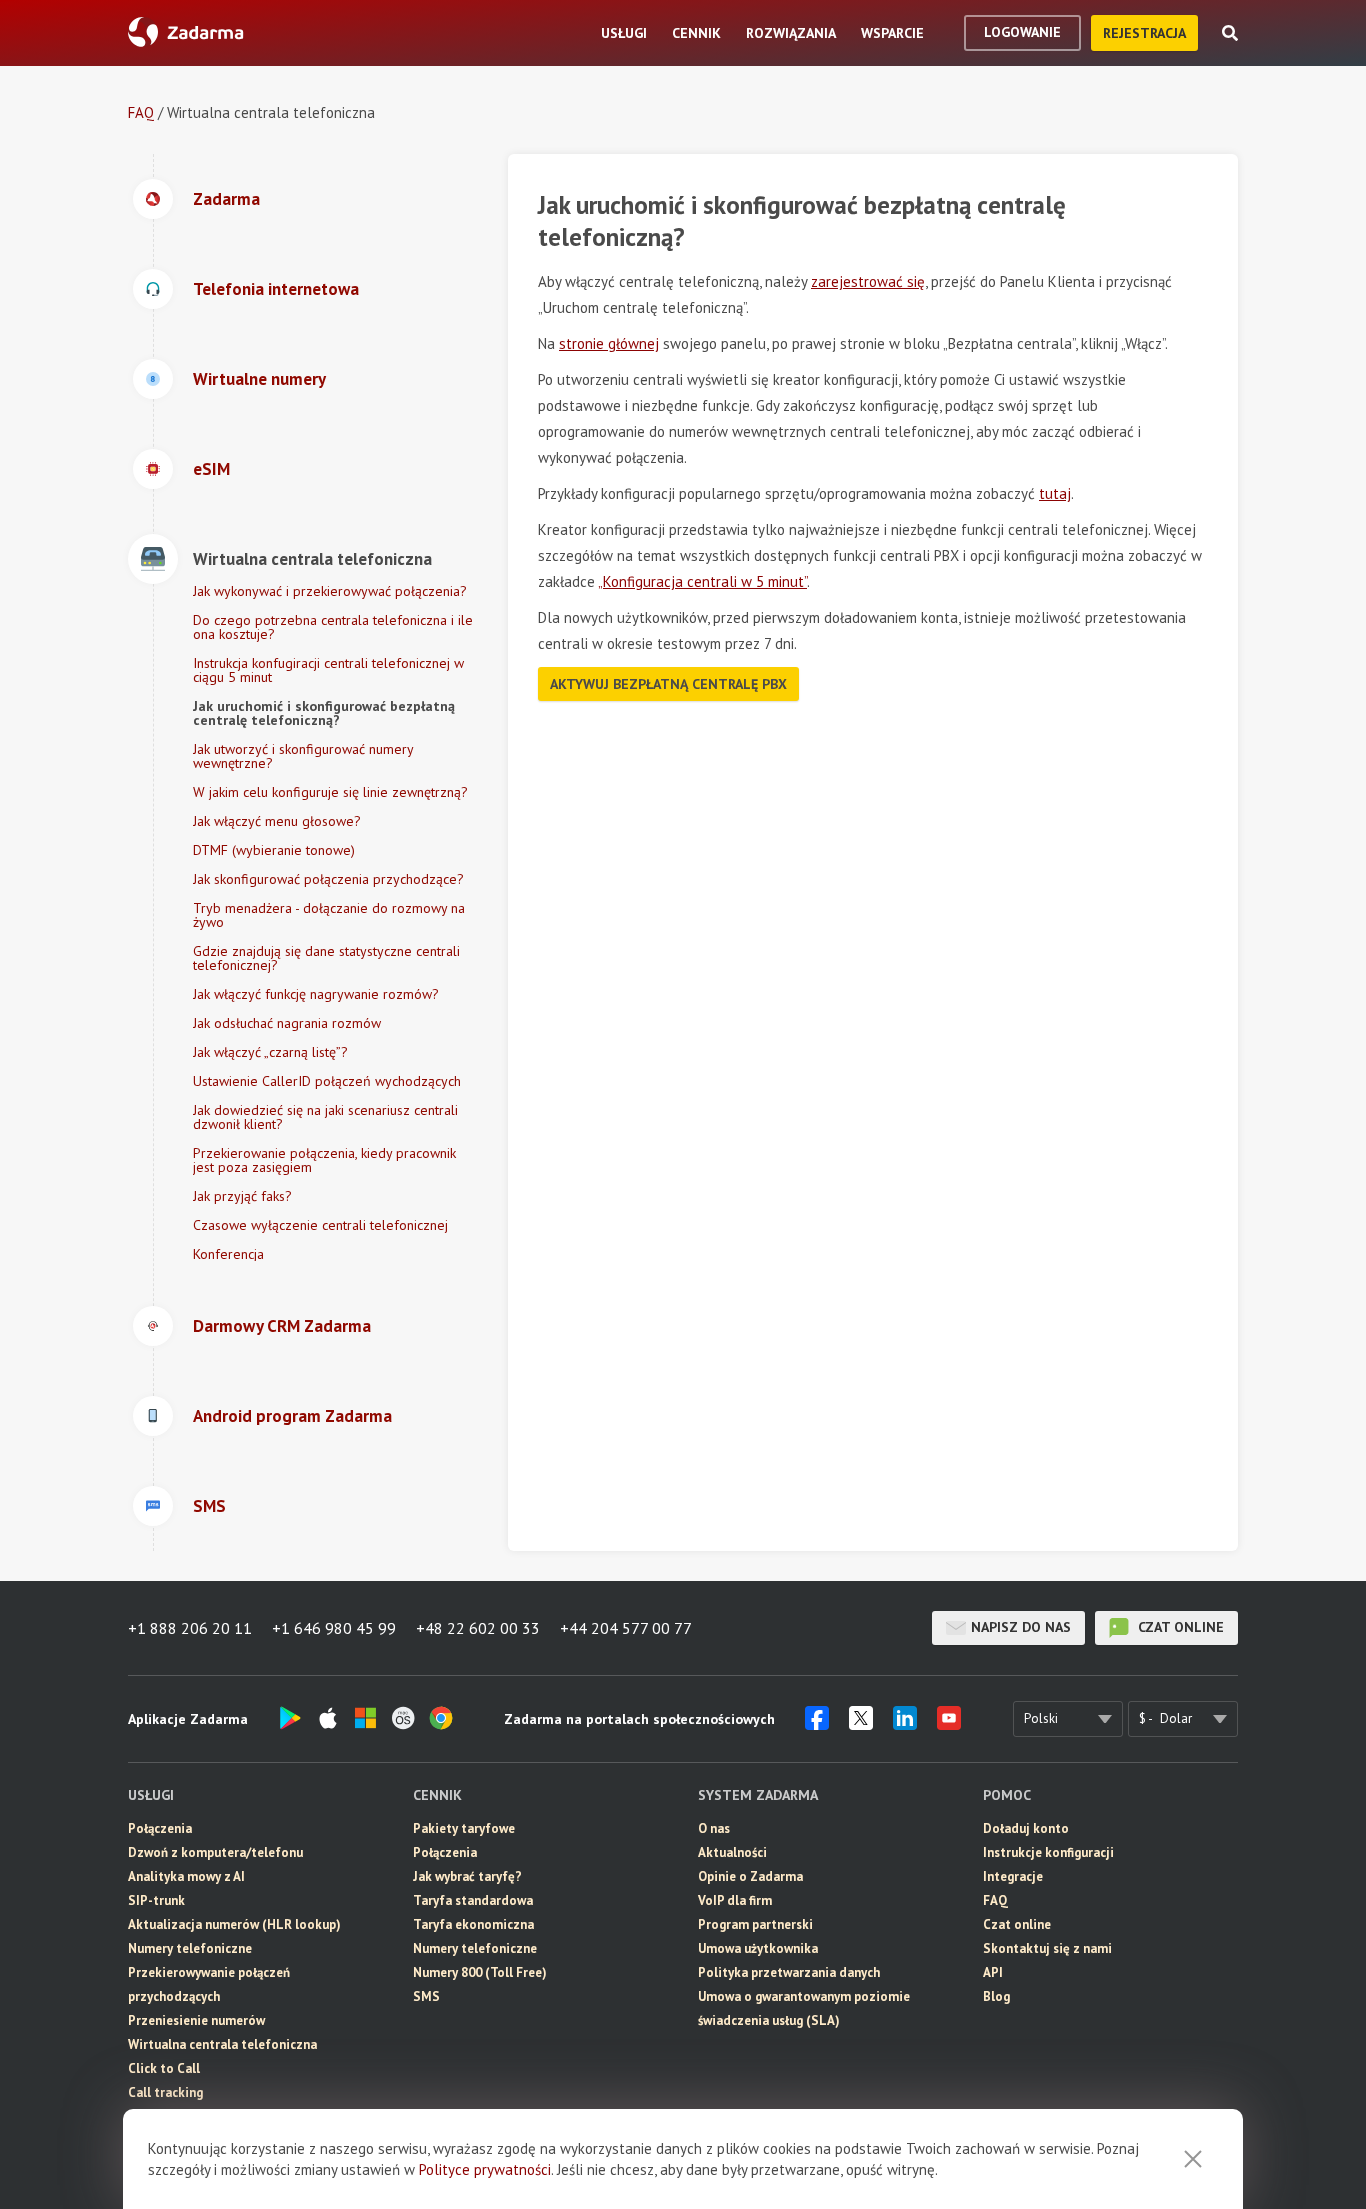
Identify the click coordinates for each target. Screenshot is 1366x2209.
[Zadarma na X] (861, 1724)
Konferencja (228, 1254)
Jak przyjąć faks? (242, 1196)
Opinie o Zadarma (750, 1876)
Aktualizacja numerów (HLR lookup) (234, 1924)
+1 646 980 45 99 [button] (334, 1628)
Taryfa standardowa (473, 1900)
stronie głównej (609, 343)
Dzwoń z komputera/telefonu (215, 1852)
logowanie (1022, 32)
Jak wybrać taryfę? (467, 1876)
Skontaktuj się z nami (1047, 1948)
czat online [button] (1179, 1627)
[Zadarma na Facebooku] (817, 1724)
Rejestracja (1144, 33)
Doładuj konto (1026, 1828)
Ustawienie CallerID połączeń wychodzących (327, 1081)
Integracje (1013, 1876)
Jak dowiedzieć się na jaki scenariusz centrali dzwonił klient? (325, 1117)
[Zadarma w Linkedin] (905, 1724)
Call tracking (165, 2092)
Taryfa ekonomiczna (473, 1924)
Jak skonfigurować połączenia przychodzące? (328, 879)
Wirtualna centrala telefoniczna (222, 2044)
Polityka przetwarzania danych (789, 1972)
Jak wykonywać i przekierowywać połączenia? (330, 591)
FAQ (141, 112)
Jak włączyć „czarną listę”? (270, 1052)
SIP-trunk (156, 1900)
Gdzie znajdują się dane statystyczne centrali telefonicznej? (326, 958)
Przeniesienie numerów (196, 2020)
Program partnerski (755, 1924)
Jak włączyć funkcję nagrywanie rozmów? (316, 994)
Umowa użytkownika (758, 1948)
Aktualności (732, 1852)
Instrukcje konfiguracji (1048, 1852)
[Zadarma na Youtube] (949, 1724)
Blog (996, 1996)
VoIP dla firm (735, 1900)
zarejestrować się (868, 281)
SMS (426, 1996)
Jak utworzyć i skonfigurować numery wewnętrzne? (303, 756)
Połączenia (160, 1828)
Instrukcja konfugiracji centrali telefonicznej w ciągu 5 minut (328, 670)
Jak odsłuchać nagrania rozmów (287, 1023)
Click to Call (164, 2068)
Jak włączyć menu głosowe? (277, 821)
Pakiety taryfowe (464, 1828)
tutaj (1055, 493)
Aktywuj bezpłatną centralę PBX (668, 684)
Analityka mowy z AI (186, 1876)
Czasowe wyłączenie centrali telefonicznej (320, 1225)
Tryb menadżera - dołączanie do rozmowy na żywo (329, 915)
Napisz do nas (1021, 1627)
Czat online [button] (1017, 1924)
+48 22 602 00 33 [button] (478, 1628)
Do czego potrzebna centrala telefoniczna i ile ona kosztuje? (333, 627)
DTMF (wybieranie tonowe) (274, 850)
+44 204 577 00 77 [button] (626, 1628)
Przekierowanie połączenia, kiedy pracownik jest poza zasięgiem (324, 1160)
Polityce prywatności (485, 2169)
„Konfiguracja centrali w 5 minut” (702, 581)
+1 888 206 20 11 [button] (190, 1628)
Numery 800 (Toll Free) (480, 1972)
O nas (714, 1828)
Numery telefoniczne (190, 1948)
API (993, 1972)
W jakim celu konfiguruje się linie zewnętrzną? (330, 792)
